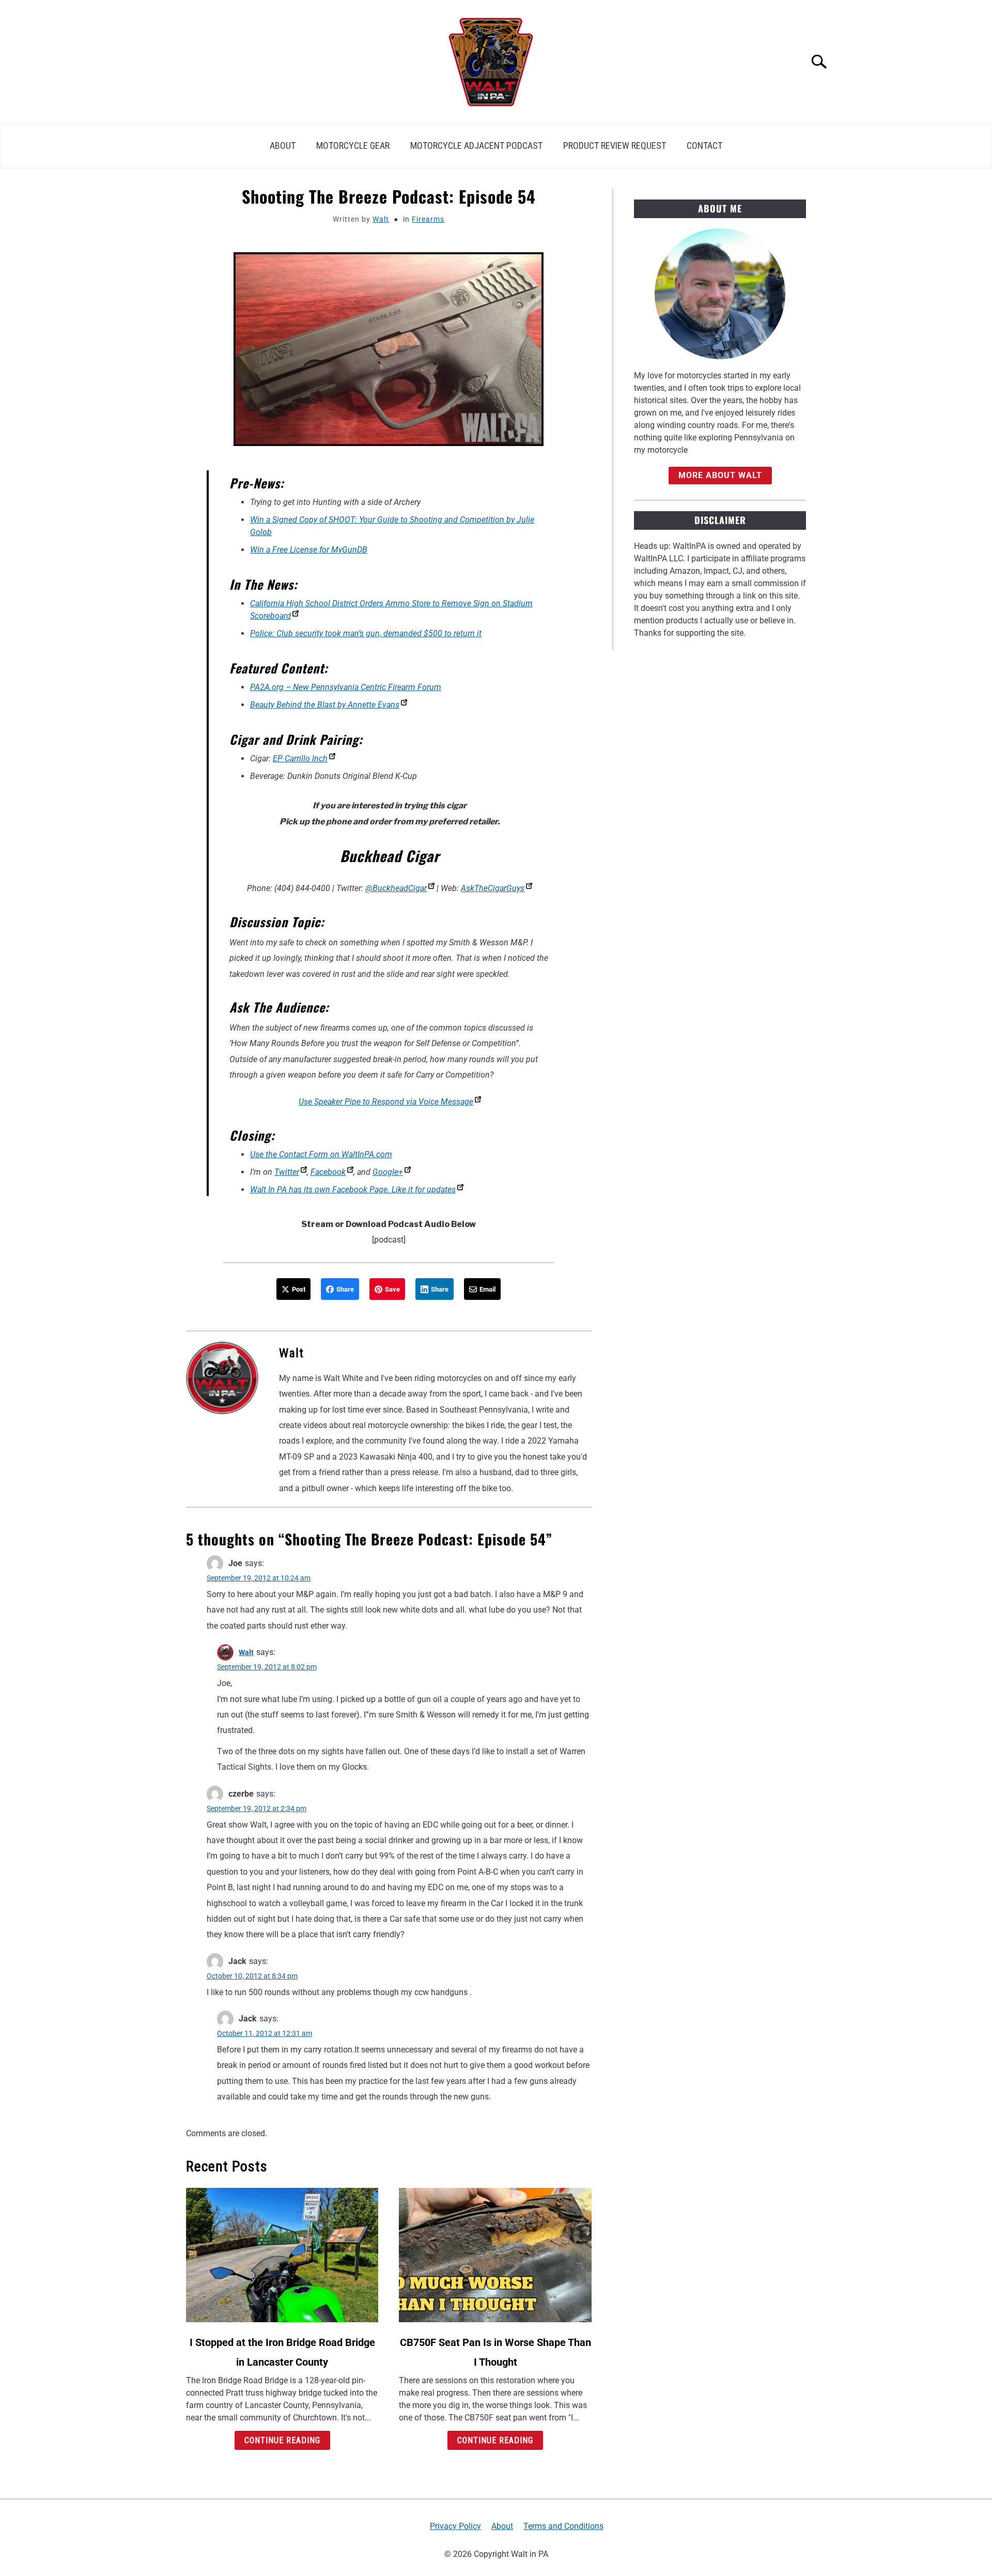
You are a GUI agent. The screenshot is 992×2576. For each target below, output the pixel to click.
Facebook (328, 1172)
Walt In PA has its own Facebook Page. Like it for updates (353, 1190)
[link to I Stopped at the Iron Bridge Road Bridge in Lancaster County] (282, 2255)
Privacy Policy (455, 2526)
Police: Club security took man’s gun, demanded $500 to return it (366, 633)
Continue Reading (282, 2440)
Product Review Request (615, 145)
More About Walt (720, 475)
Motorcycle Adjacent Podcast (476, 145)
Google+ (388, 1172)
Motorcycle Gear (353, 145)
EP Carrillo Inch (300, 758)
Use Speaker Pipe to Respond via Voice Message (386, 1102)
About (283, 145)
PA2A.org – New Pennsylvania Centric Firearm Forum (346, 687)
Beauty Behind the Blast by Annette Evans (325, 705)
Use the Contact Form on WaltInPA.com (321, 1154)
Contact (704, 145)
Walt (381, 219)
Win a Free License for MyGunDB (309, 550)
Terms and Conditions (563, 2526)
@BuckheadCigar (396, 888)
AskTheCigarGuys (493, 888)
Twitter (287, 1172)
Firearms (428, 219)
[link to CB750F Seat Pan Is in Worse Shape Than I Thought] (495, 2255)
